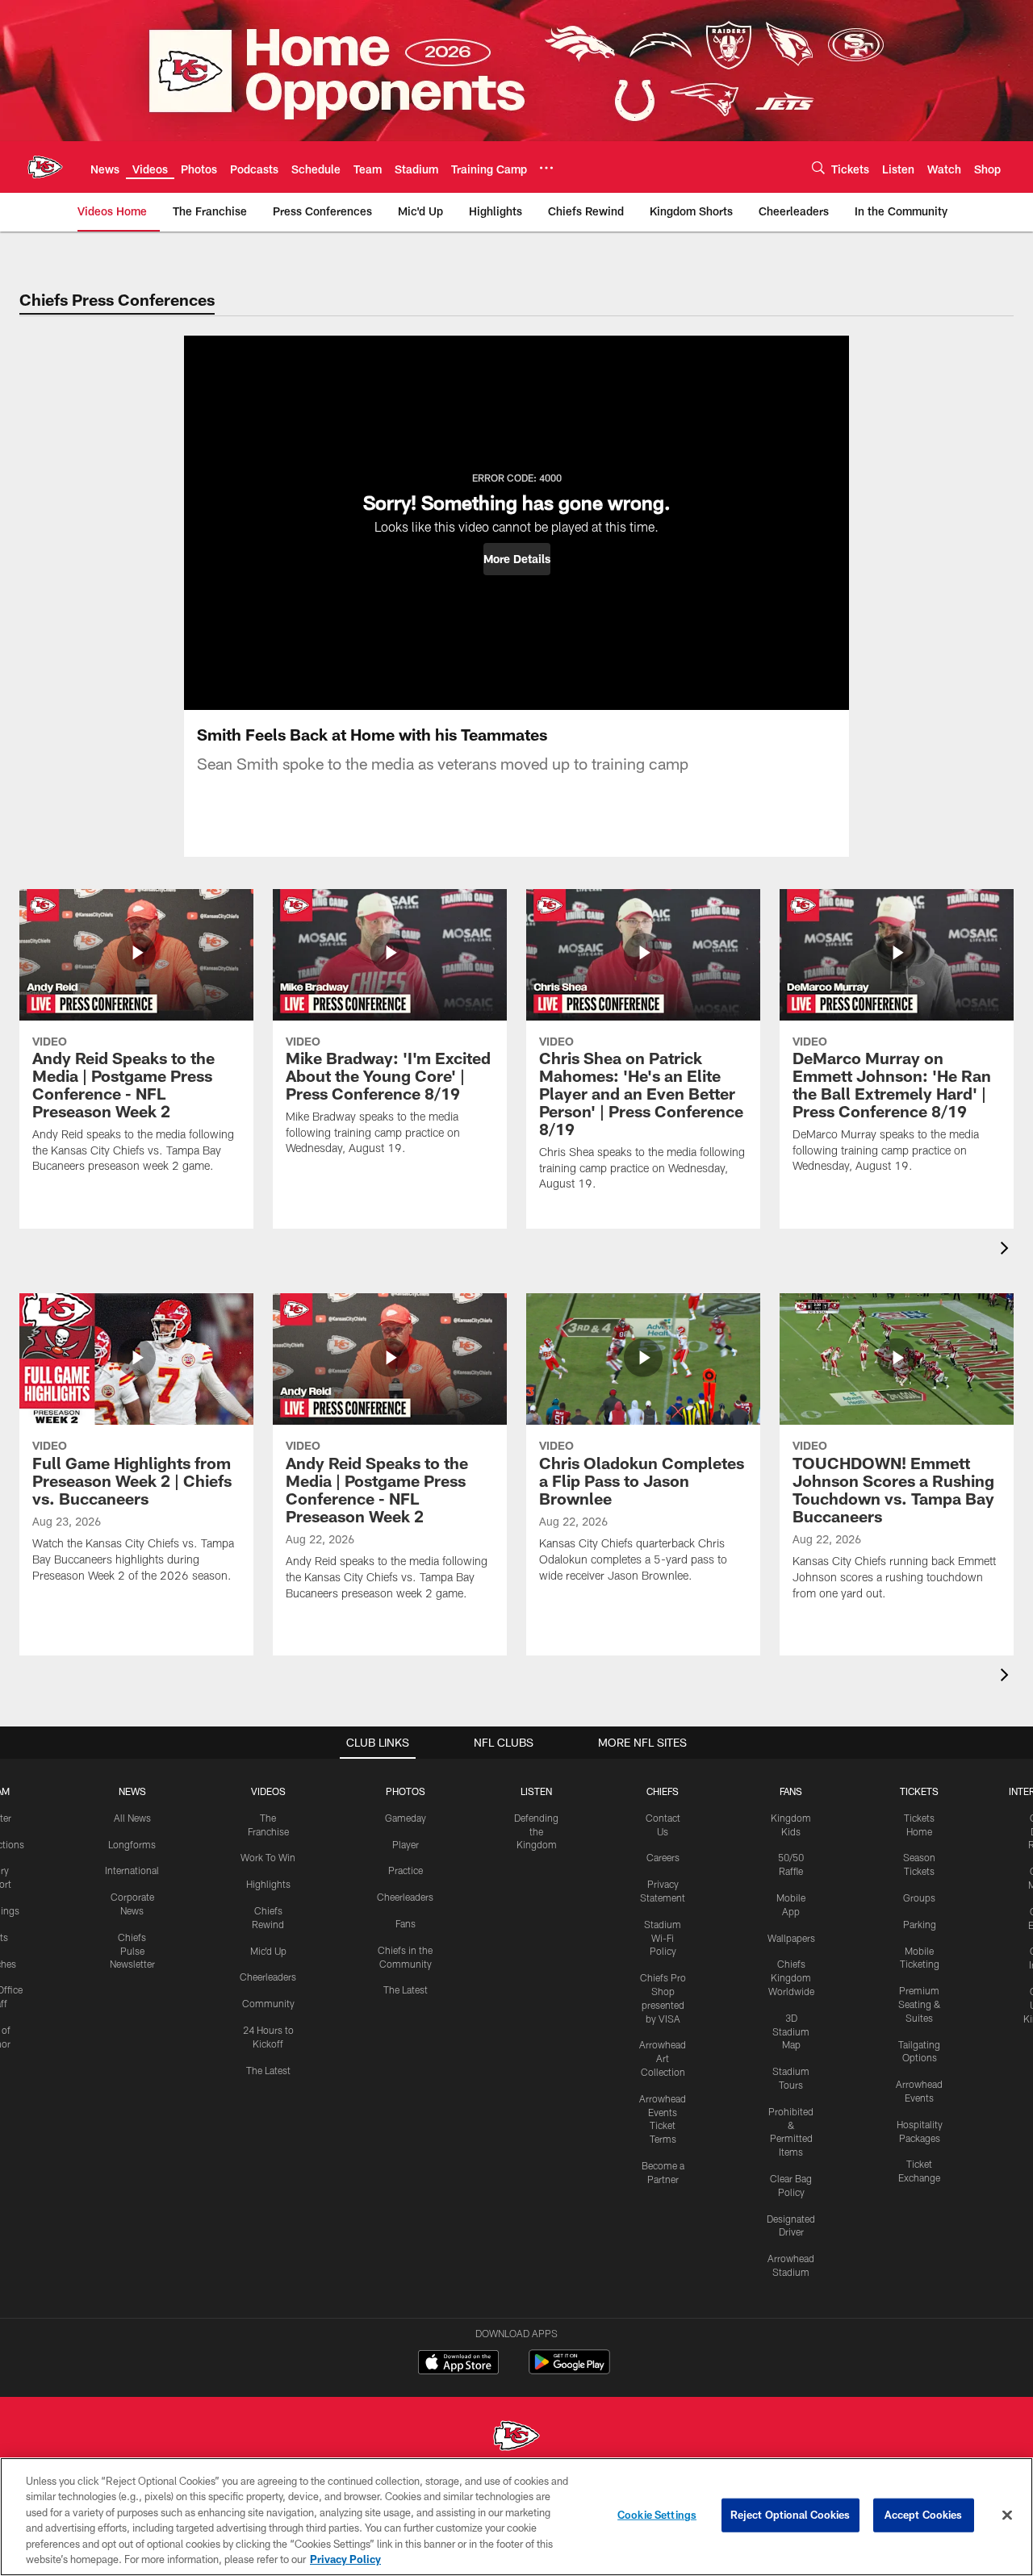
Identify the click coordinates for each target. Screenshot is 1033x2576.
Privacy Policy (345, 2559)
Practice (406, 1870)
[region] (516, 2517)
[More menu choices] (546, 168)
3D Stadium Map (791, 2031)
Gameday (406, 1818)
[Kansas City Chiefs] (516, 2438)
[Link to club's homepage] (45, 167)
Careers (663, 1857)
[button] (517, 559)
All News (132, 1818)
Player (406, 1844)
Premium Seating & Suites (920, 2004)
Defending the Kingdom (536, 1831)
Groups (919, 1898)
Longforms (132, 1844)
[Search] (818, 167)
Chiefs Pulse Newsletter (132, 1951)
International (132, 1870)
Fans (406, 1923)
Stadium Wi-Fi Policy (663, 1938)
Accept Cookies (924, 2515)
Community (268, 2003)
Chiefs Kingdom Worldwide (791, 1977)
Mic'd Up (268, 1951)
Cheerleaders (268, 1977)
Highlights (268, 1884)
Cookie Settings (657, 2515)
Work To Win (268, 1857)
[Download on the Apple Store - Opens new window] (458, 2364)
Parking (920, 1924)
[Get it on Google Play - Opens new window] (569, 2370)
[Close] (1007, 2515)
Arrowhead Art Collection (663, 2058)
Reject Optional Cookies (790, 2515)
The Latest (268, 2070)
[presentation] (1007, 1250)
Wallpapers (791, 1938)
